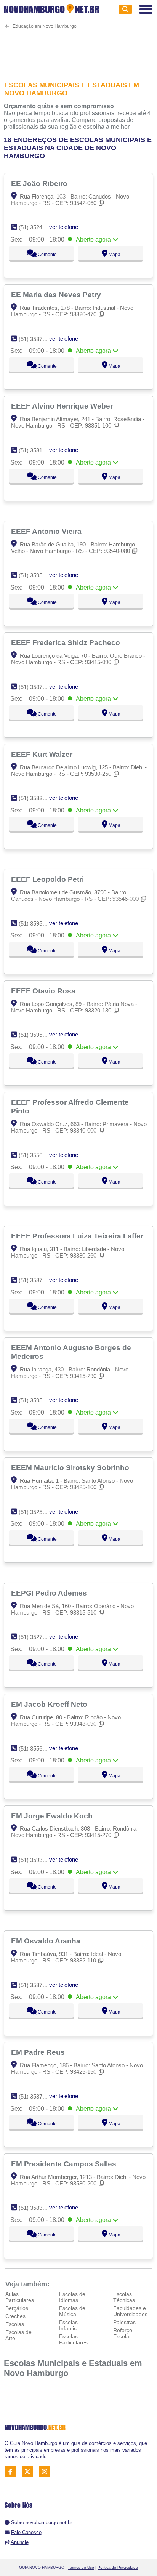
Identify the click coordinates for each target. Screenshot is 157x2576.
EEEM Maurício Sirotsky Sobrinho (71, 1467)
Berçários (17, 2308)
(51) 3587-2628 (38, 687)
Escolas (15, 2324)
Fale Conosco (26, 2532)
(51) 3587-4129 (38, 1985)
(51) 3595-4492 (38, 1400)
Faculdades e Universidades (130, 2311)
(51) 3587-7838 (38, 2096)
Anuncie (20, 2542)
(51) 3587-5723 (38, 339)
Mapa (114, 255)
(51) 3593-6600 (38, 1860)
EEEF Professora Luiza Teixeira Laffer (78, 1236)
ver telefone (64, 227)
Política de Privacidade (118, 2567)
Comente (47, 255)
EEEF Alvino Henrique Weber (63, 406)
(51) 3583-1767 (38, 2208)
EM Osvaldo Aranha (47, 1941)
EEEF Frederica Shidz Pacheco (66, 642)
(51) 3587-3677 (38, 1280)
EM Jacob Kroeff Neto (50, 1704)
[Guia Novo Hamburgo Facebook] (12, 2472)
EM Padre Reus (39, 2052)
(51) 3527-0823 (38, 1637)
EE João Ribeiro (40, 183)
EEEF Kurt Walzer (43, 754)
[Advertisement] (78, 50)
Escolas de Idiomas (72, 2297)
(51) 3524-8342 (38, 227)
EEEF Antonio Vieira (47, 531)
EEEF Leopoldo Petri (48, 879)
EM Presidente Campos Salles (65, 2164)
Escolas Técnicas (124, 2297)
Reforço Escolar (123, 2333)
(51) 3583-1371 (38, 798)
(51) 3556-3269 (38, 1749)
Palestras (124, 2322)
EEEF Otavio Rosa (44, 991)
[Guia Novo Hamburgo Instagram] (47, 2472)
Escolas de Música (72, 2311)
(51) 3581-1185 (37, 450)
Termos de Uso (81, 2567)
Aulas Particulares (20, 2297)
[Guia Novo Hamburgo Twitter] (30, 2472)
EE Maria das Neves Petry (57, 295)
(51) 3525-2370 (38, 1512)
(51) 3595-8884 (38, 924)
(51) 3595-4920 (38, 1035)
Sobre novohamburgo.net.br (42, 2522)
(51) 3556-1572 (38, 1155)
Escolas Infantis (68, 2325)
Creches (15, 2316)
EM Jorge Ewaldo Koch (53, 1816)
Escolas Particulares (73, 2339)
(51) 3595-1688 (38, 575)
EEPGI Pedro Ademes (50, 1593)
